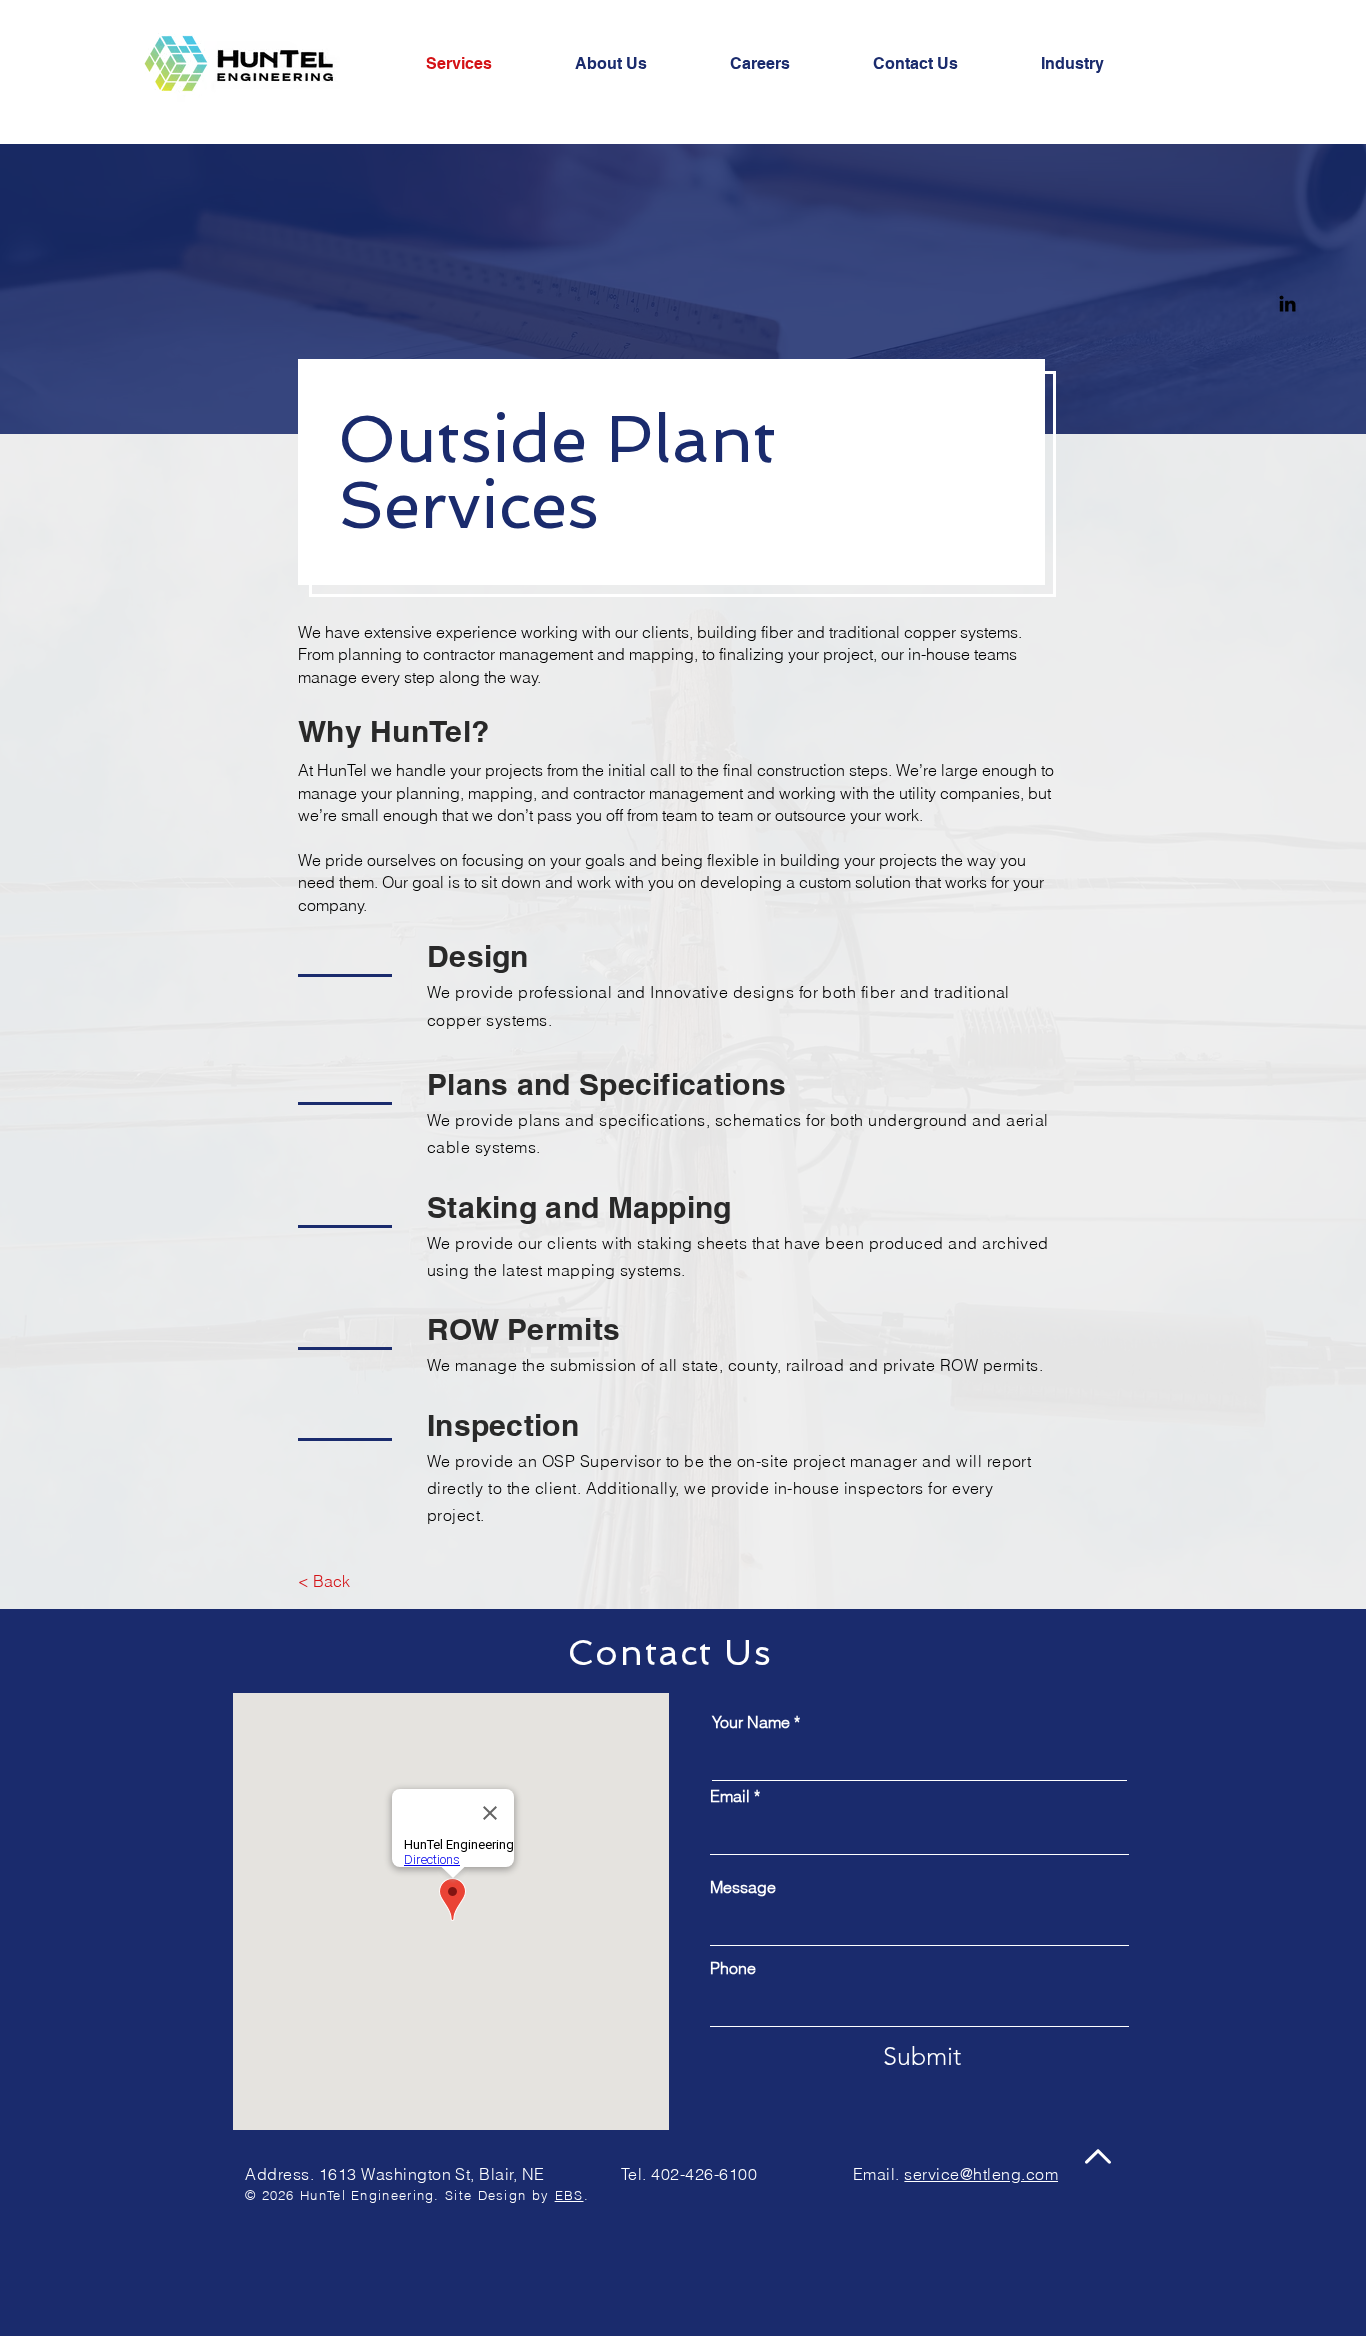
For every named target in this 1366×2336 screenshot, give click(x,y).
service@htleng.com (981, 2174)
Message (743, 1887)
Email (730, 1796)
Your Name (751, 1722)
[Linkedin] (1287, 303)
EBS (569, 2195)
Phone (733, 1968)
